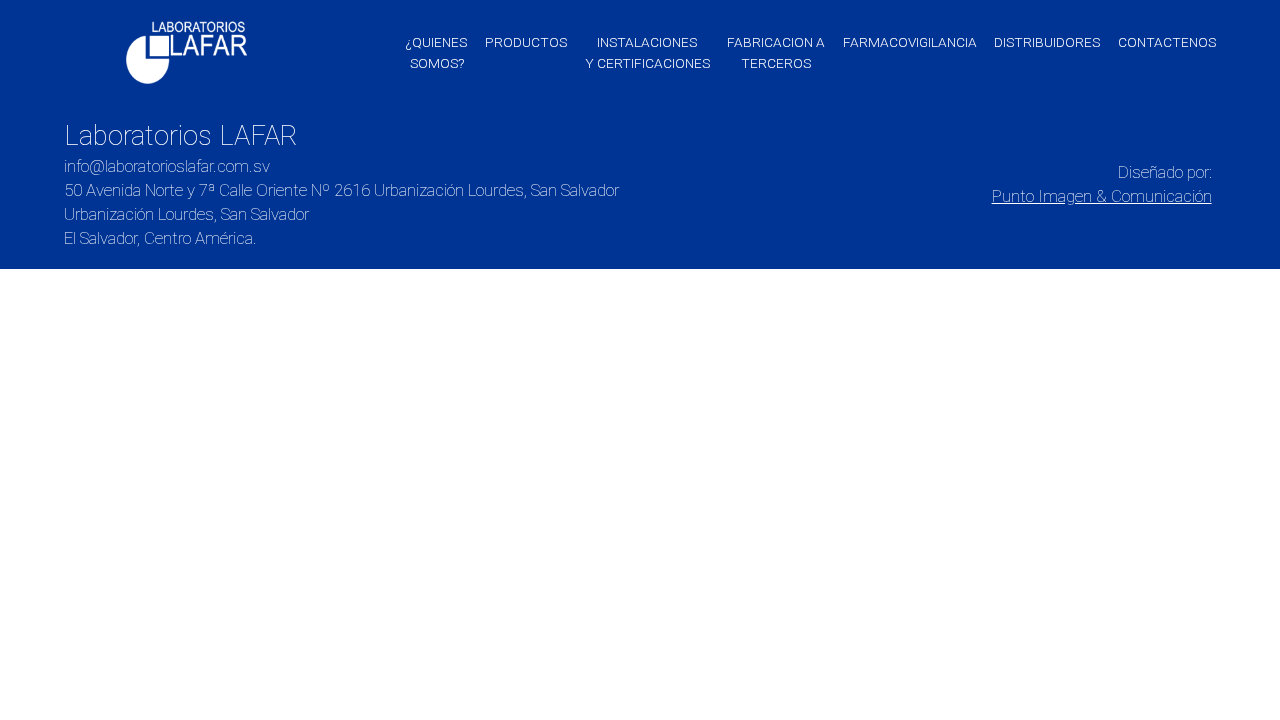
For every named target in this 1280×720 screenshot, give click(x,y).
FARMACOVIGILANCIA (910, 42)
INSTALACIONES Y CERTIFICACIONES (647, 52)
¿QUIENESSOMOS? (436, 52)
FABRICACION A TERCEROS (776, 52)
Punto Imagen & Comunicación (1102, 196)
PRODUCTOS (526, 42)
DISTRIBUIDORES (1047, 42)
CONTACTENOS (1167, 42)
